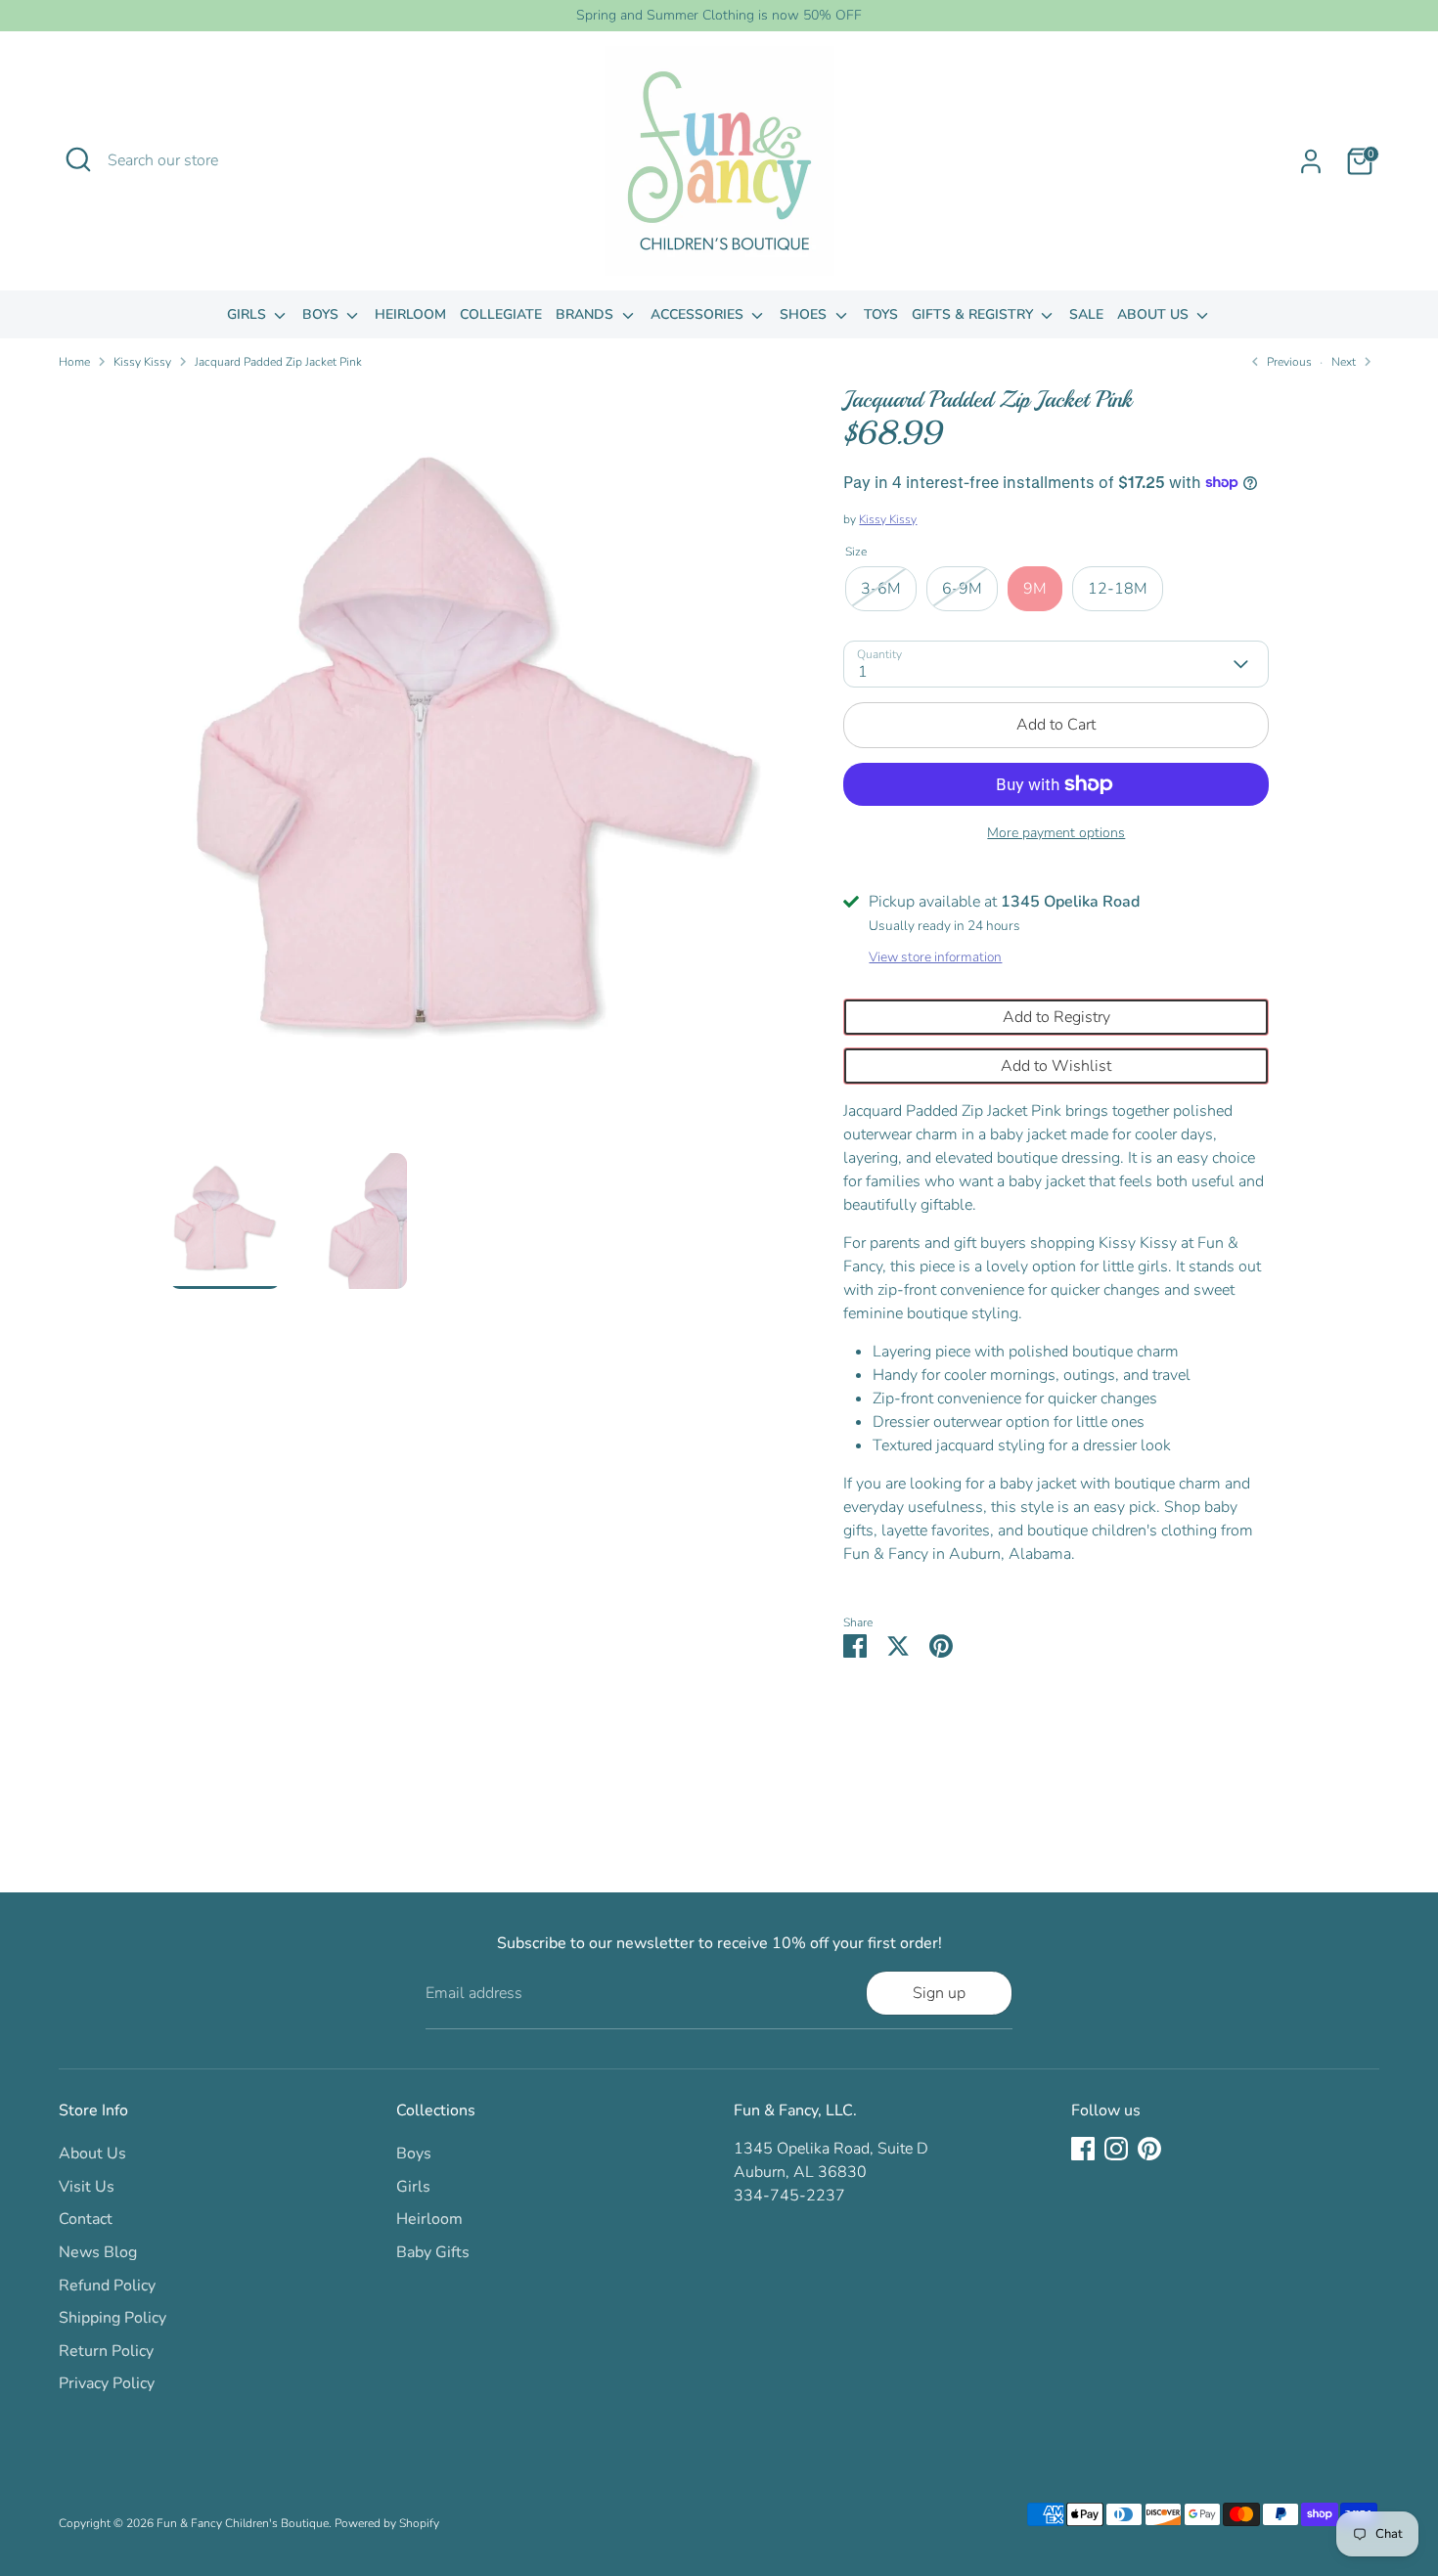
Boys (322, 314)
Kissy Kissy (142, 362)
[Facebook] (1083, 2149)
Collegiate (501, 314)
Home (74, 362)
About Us (1155, 314)
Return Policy (106, 2351)
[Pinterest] (1149, 2149)
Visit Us (87, 2187)
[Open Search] (78, 159)
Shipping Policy (112, 2318)
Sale (1086, 314)
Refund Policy (107, 2286)
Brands (586, 314)
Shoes (805, 314)
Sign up (939, 1993)
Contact (86, 2219)
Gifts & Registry (974, 314)
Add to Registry (1056, 1017)
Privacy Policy (107, 2383)
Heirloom (410, 314)
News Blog (98, 2252)
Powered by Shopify (387, 2523)
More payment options (1056, 833)
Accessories (699, 314)
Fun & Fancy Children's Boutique (243, 2523)
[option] (477, 769)
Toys (881, 314)
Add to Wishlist (1056, 1066)
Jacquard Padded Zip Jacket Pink (278, 362)
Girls (248, 314)
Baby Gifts (433, 2252)
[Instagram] (1116, 2149)
